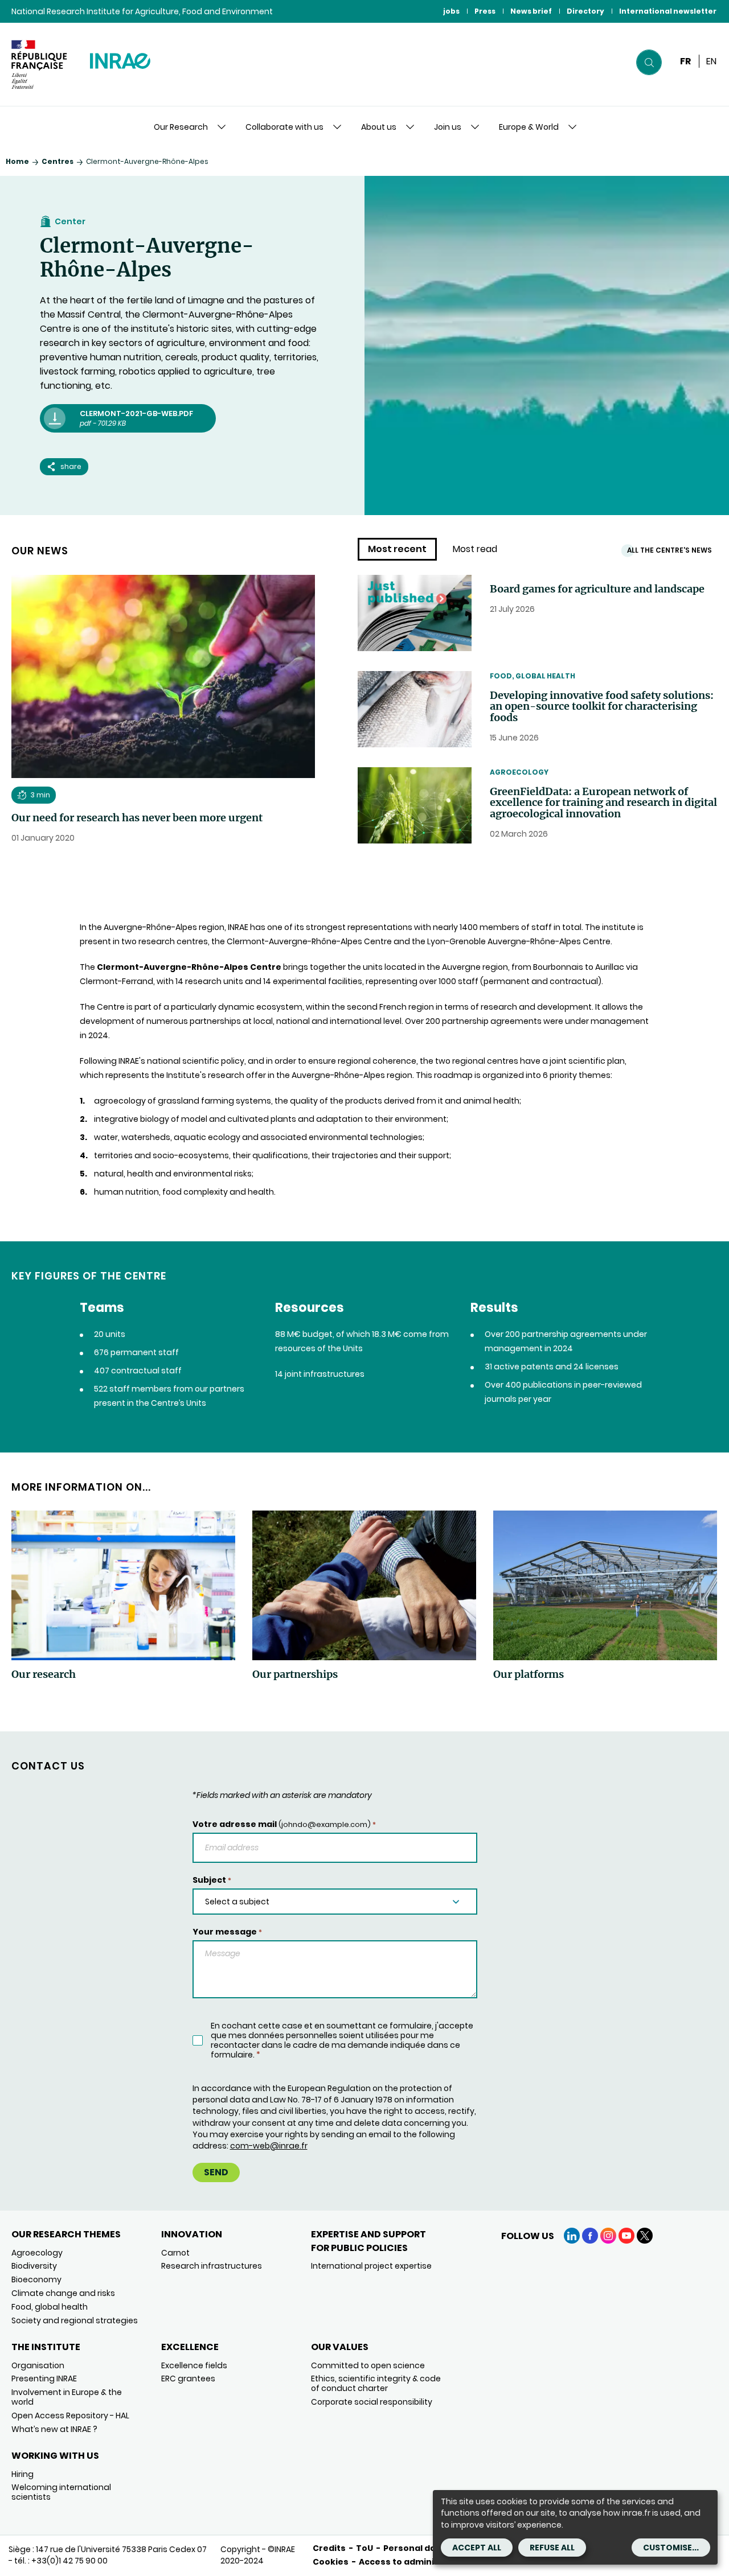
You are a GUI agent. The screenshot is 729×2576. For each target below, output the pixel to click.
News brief (531, 11)
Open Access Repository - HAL (70, 2415)
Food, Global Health (533, 676)
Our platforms (529, 1674)
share (71, 466)
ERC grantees (188, 2379)
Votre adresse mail (284, 1824)
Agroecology (519, 772)
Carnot (175, 2253)
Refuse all (552, 2548)
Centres (58, 161)
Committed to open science (368, 2365)
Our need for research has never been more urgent (137, 818)
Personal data (414, 2548)
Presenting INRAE (44, 2379)
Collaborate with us (284, 127)
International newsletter (668, 11)
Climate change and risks (63, 2293)
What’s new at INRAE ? (54, 2429)
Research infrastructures (212, 2266)
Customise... (671, 2548)
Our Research (181, 127)
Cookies (331, 2562)
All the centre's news (669, 550)
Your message (227, 1932)
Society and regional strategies (75, 2320)
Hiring (22, 2474)
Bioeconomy (36, 2279)
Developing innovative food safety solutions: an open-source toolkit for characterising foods (602, 707)
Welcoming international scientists (61, 2492)
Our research (44, 1674)
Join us (448, 127)
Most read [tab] (475, 549)
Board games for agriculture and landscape (597, 589)
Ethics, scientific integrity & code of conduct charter (376, 2383)
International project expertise (371, 2266)
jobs (451, 11)
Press (485, 11)
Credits (329, 2548)
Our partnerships (295, 1674)
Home (17, 161)
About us (379, 127)
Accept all (477, 2548)
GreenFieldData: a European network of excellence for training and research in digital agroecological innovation (603, 803)
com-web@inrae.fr (269, 2146)
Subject (212, 1880)
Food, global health (50, 2307)
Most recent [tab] (397, 549)
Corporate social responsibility (372, 2402)
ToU (364, 2548)
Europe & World (529, 127)
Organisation (38, 2365)
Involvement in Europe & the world (67, 2397)
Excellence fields (194, 2365)
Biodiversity (34, 2266)
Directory (585, 11)
